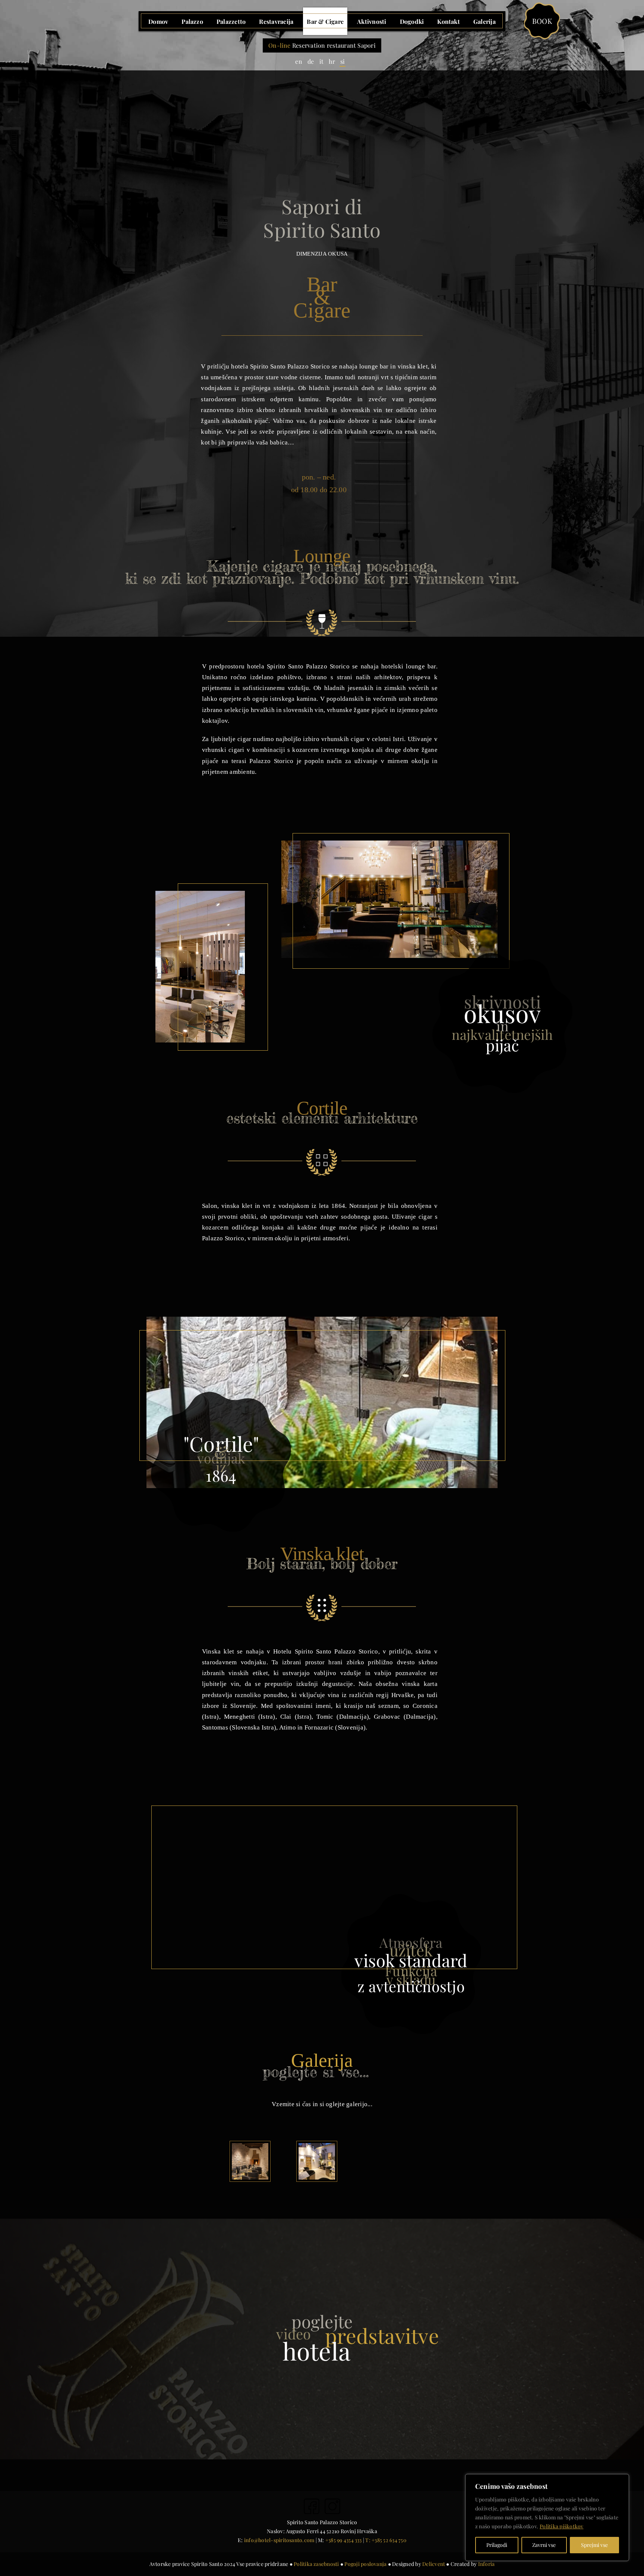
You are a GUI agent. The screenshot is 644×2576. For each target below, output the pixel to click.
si (342, 61)
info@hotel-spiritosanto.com (279, 2540)
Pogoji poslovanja (365, 2564)
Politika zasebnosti (316, 2564)
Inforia (487, 2564)
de (311, 61)
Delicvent (434, 2564)
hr (332, 61)
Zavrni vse (544, 2545)
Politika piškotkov (561, 2526)
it (321, 61)
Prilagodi (497, 2545)
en (299, 61)
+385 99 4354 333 (344, 2540)
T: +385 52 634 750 (386, 2540)
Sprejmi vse (594, 2545)
